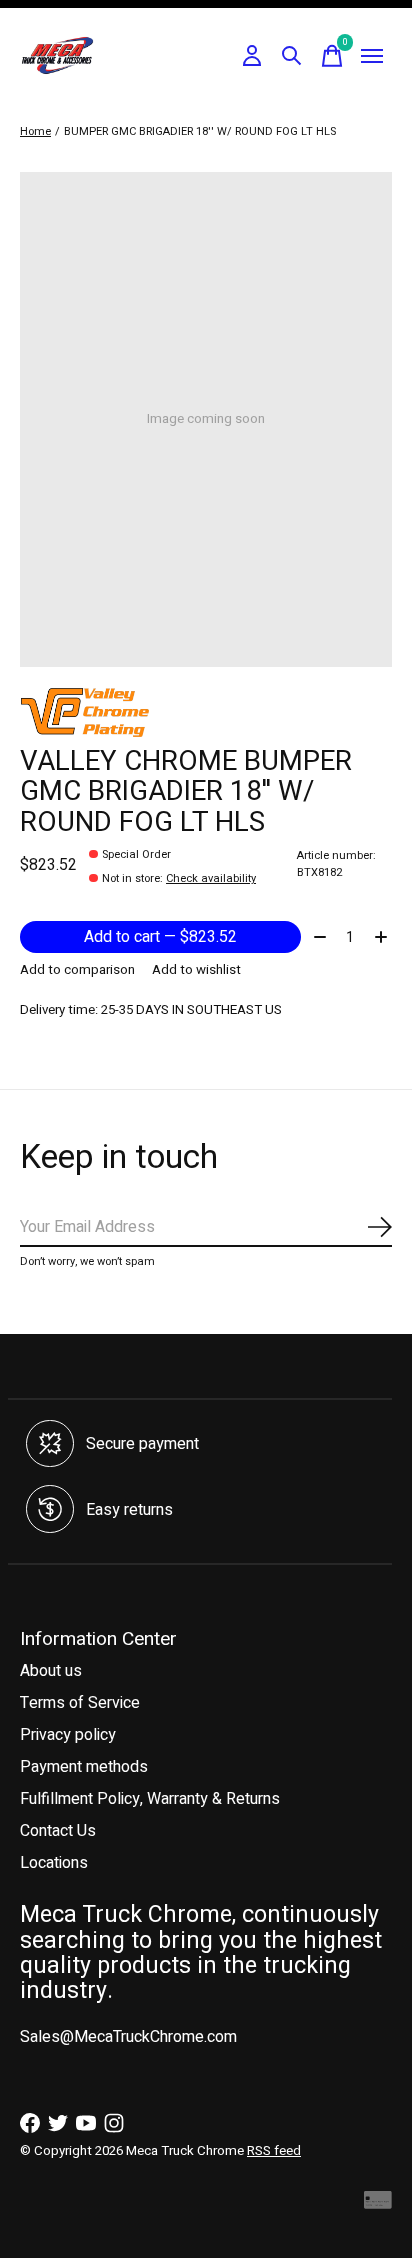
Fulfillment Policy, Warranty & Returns (150, 1799)
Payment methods (84, 1767)
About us (51, 1671)
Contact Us (58, 1831)
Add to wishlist (196, 970)
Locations (54, 1863)
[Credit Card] (378, 2205)
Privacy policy (68, 1735)
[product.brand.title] (206, 712)
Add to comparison (77, 970)
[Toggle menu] (372, 56)
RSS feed (274, 2151)
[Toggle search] (292, 56)
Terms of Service (80, 1703)
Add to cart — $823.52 (160, 937)
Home (35, 131)
